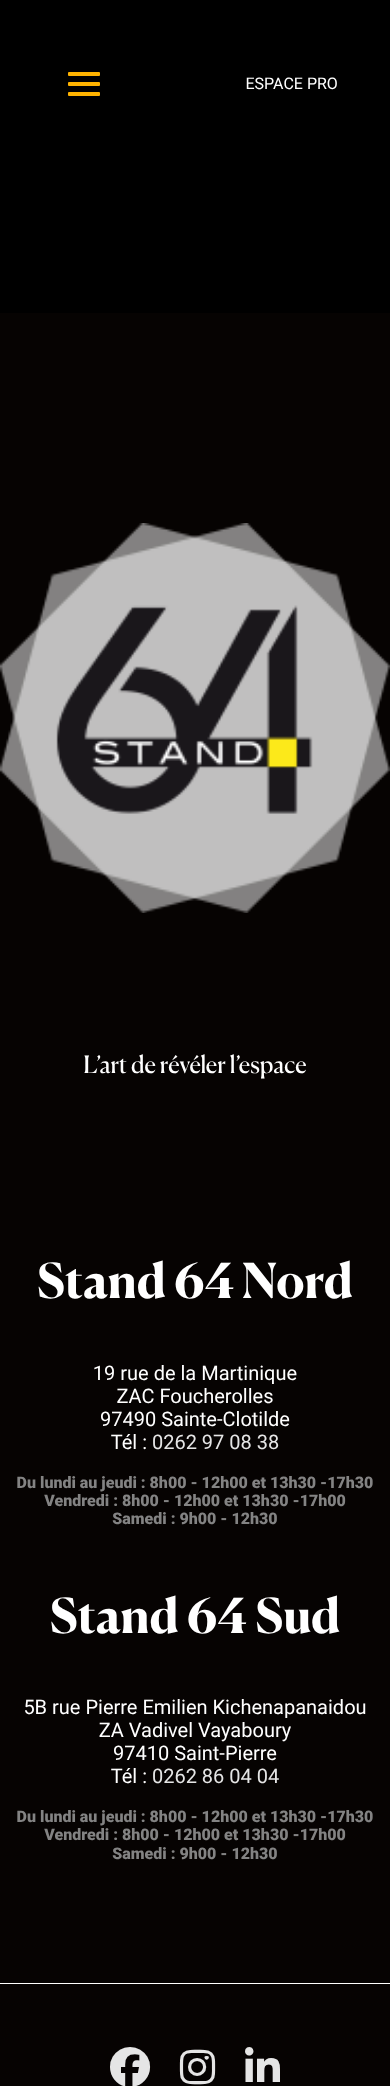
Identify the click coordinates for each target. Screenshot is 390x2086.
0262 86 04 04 (215, 1776)
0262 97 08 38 (215, 1442)
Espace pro (291, 83)
